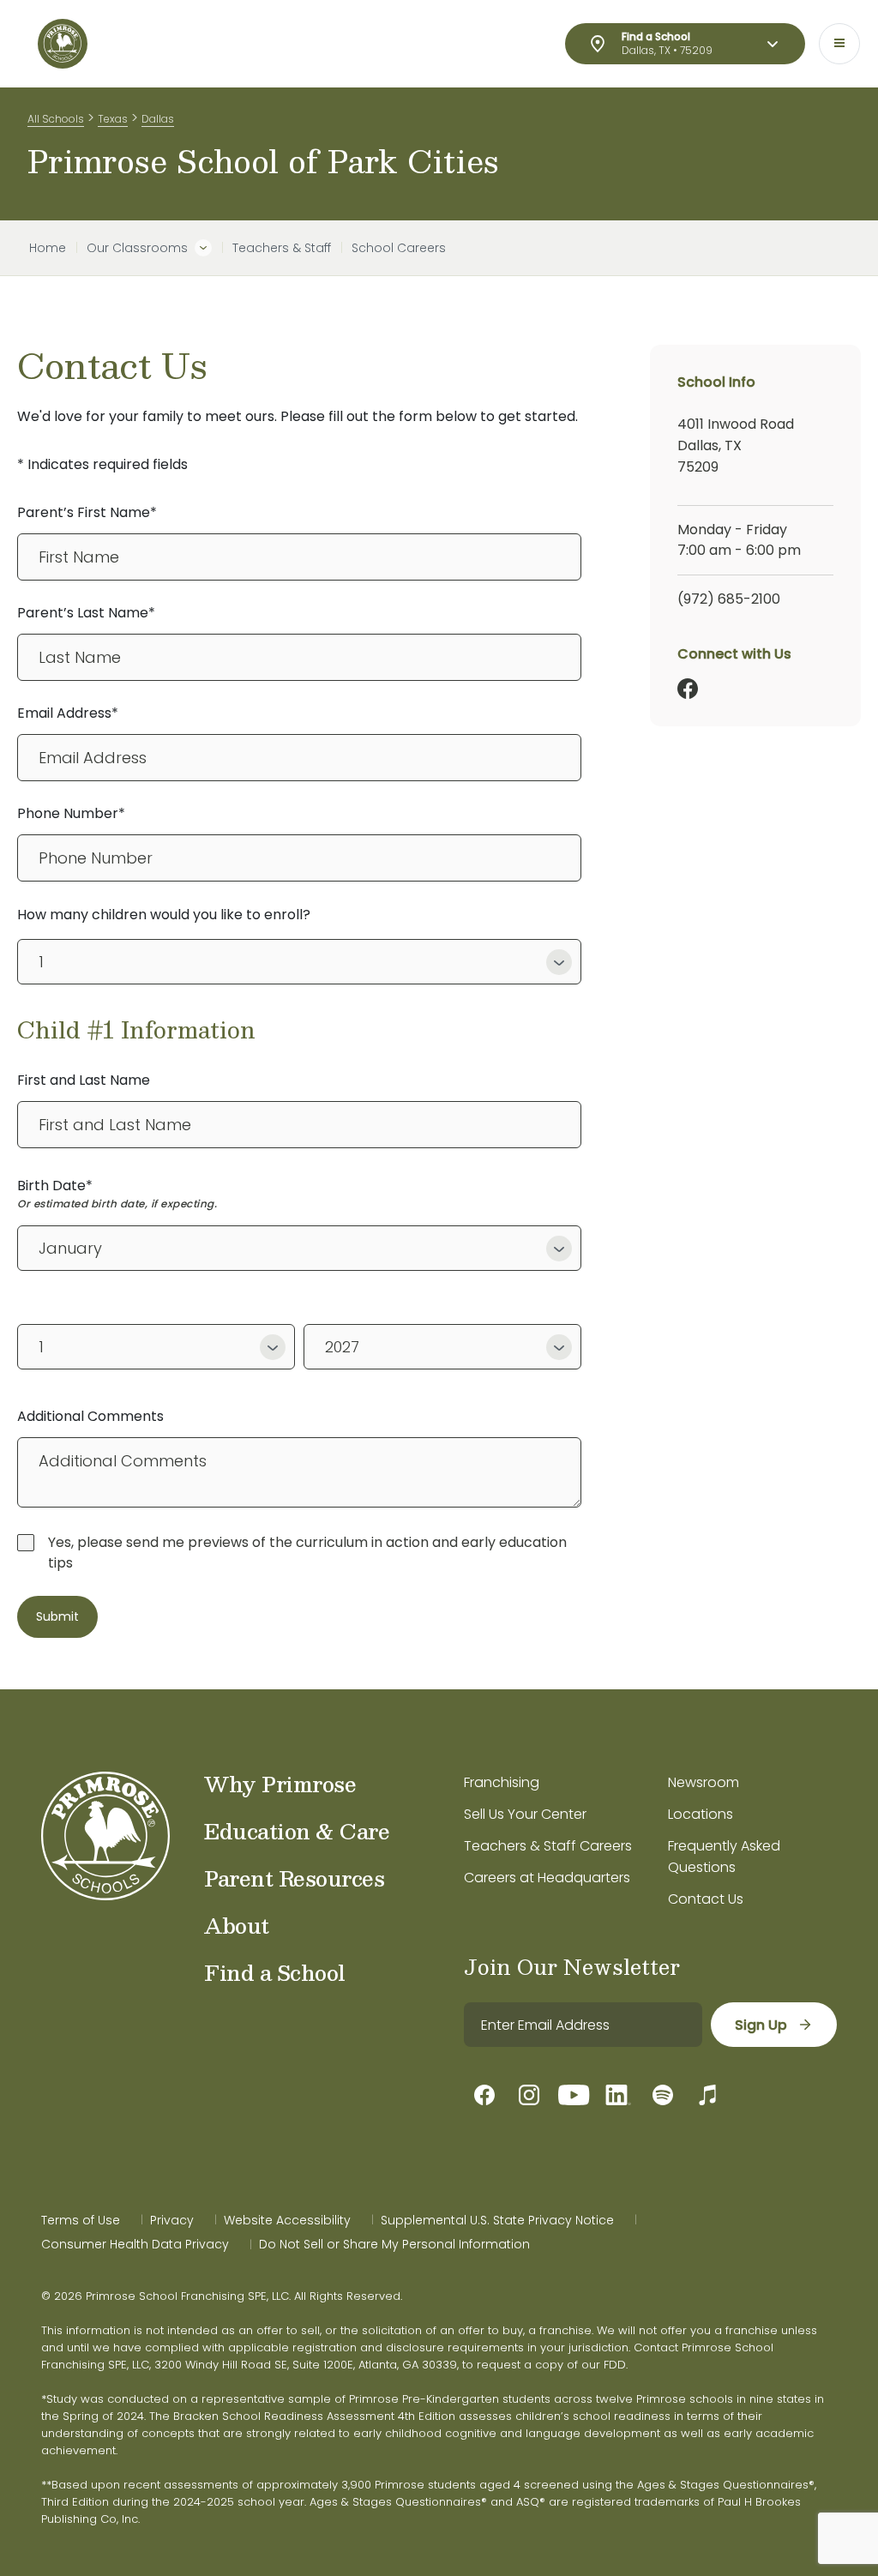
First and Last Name (84, 1080)
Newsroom (704, 1782)
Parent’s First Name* (87, 512)
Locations (701, 1814)
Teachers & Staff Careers (548, 1846)
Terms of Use (81, 2220)
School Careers (399, 248)
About (237, 1925)
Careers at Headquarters (547, 1878)
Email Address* (68, 713)
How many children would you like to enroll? (164, 915)
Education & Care (297, 1831)
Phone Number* (71, 813)
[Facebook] (688, 689)
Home (48, 248)
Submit (57, 1616)
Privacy (172, 2220)
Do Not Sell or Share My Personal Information (394, 2244)
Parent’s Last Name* (86, 613)
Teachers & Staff (282, 248)
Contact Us (706, 1899)
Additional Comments (90, 1416)
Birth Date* (55, 1186)
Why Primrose (280, 1784)
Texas (113, 119)
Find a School (275, 1972)
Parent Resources (294, 1878)
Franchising (502, 1782)
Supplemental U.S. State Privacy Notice (497, 2220)
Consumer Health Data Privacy (135, 2244)
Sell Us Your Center (525, 1814)
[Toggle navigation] (839, 44)
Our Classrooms (137, 248)
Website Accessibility (287, 2220)
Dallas (158, 119)
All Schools (56, 119)
